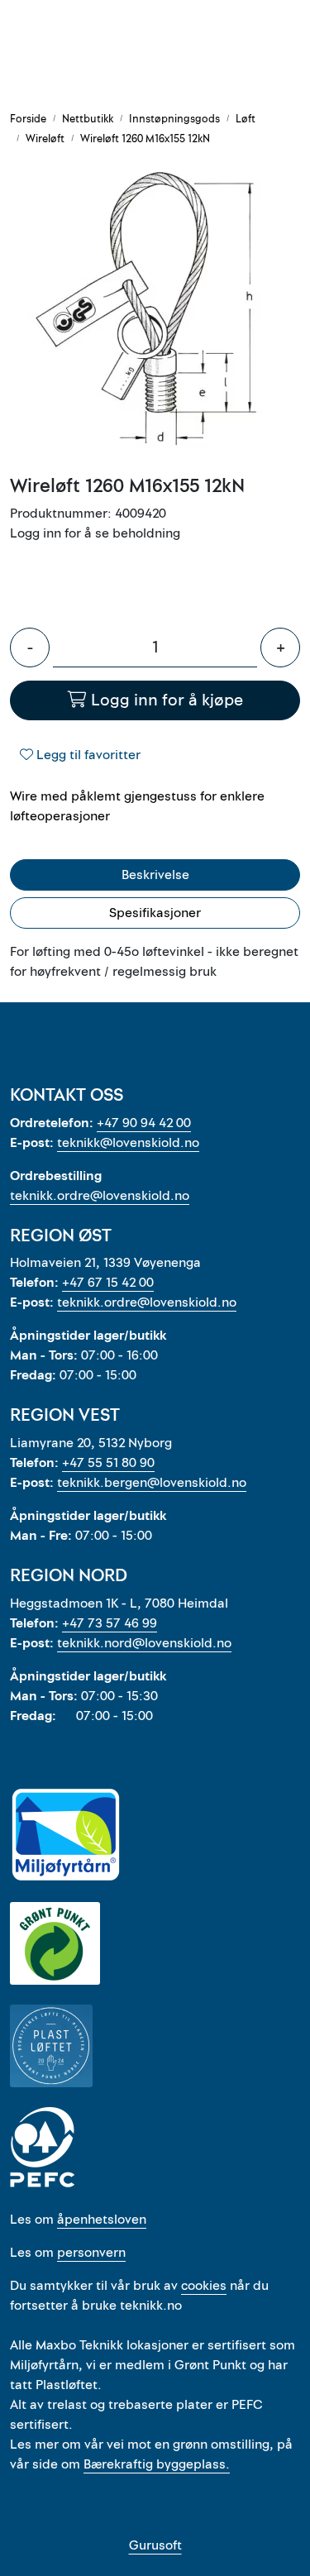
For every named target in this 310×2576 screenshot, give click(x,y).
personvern (91, 2253)
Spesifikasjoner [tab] (155, 913)
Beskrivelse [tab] (155, 875)
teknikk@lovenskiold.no (128, 1143)
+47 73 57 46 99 (110, 1623)
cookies (204, 2286)
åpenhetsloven (102, 2220)
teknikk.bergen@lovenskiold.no (152, 1483)
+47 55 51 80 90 (108, 1463)
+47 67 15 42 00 (108, 1283)
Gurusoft (155, 2545)
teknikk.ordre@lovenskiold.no (100, 1196)
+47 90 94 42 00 (144, 1123)
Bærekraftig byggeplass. (157, 2464)
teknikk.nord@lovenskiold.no (144, 1643)
